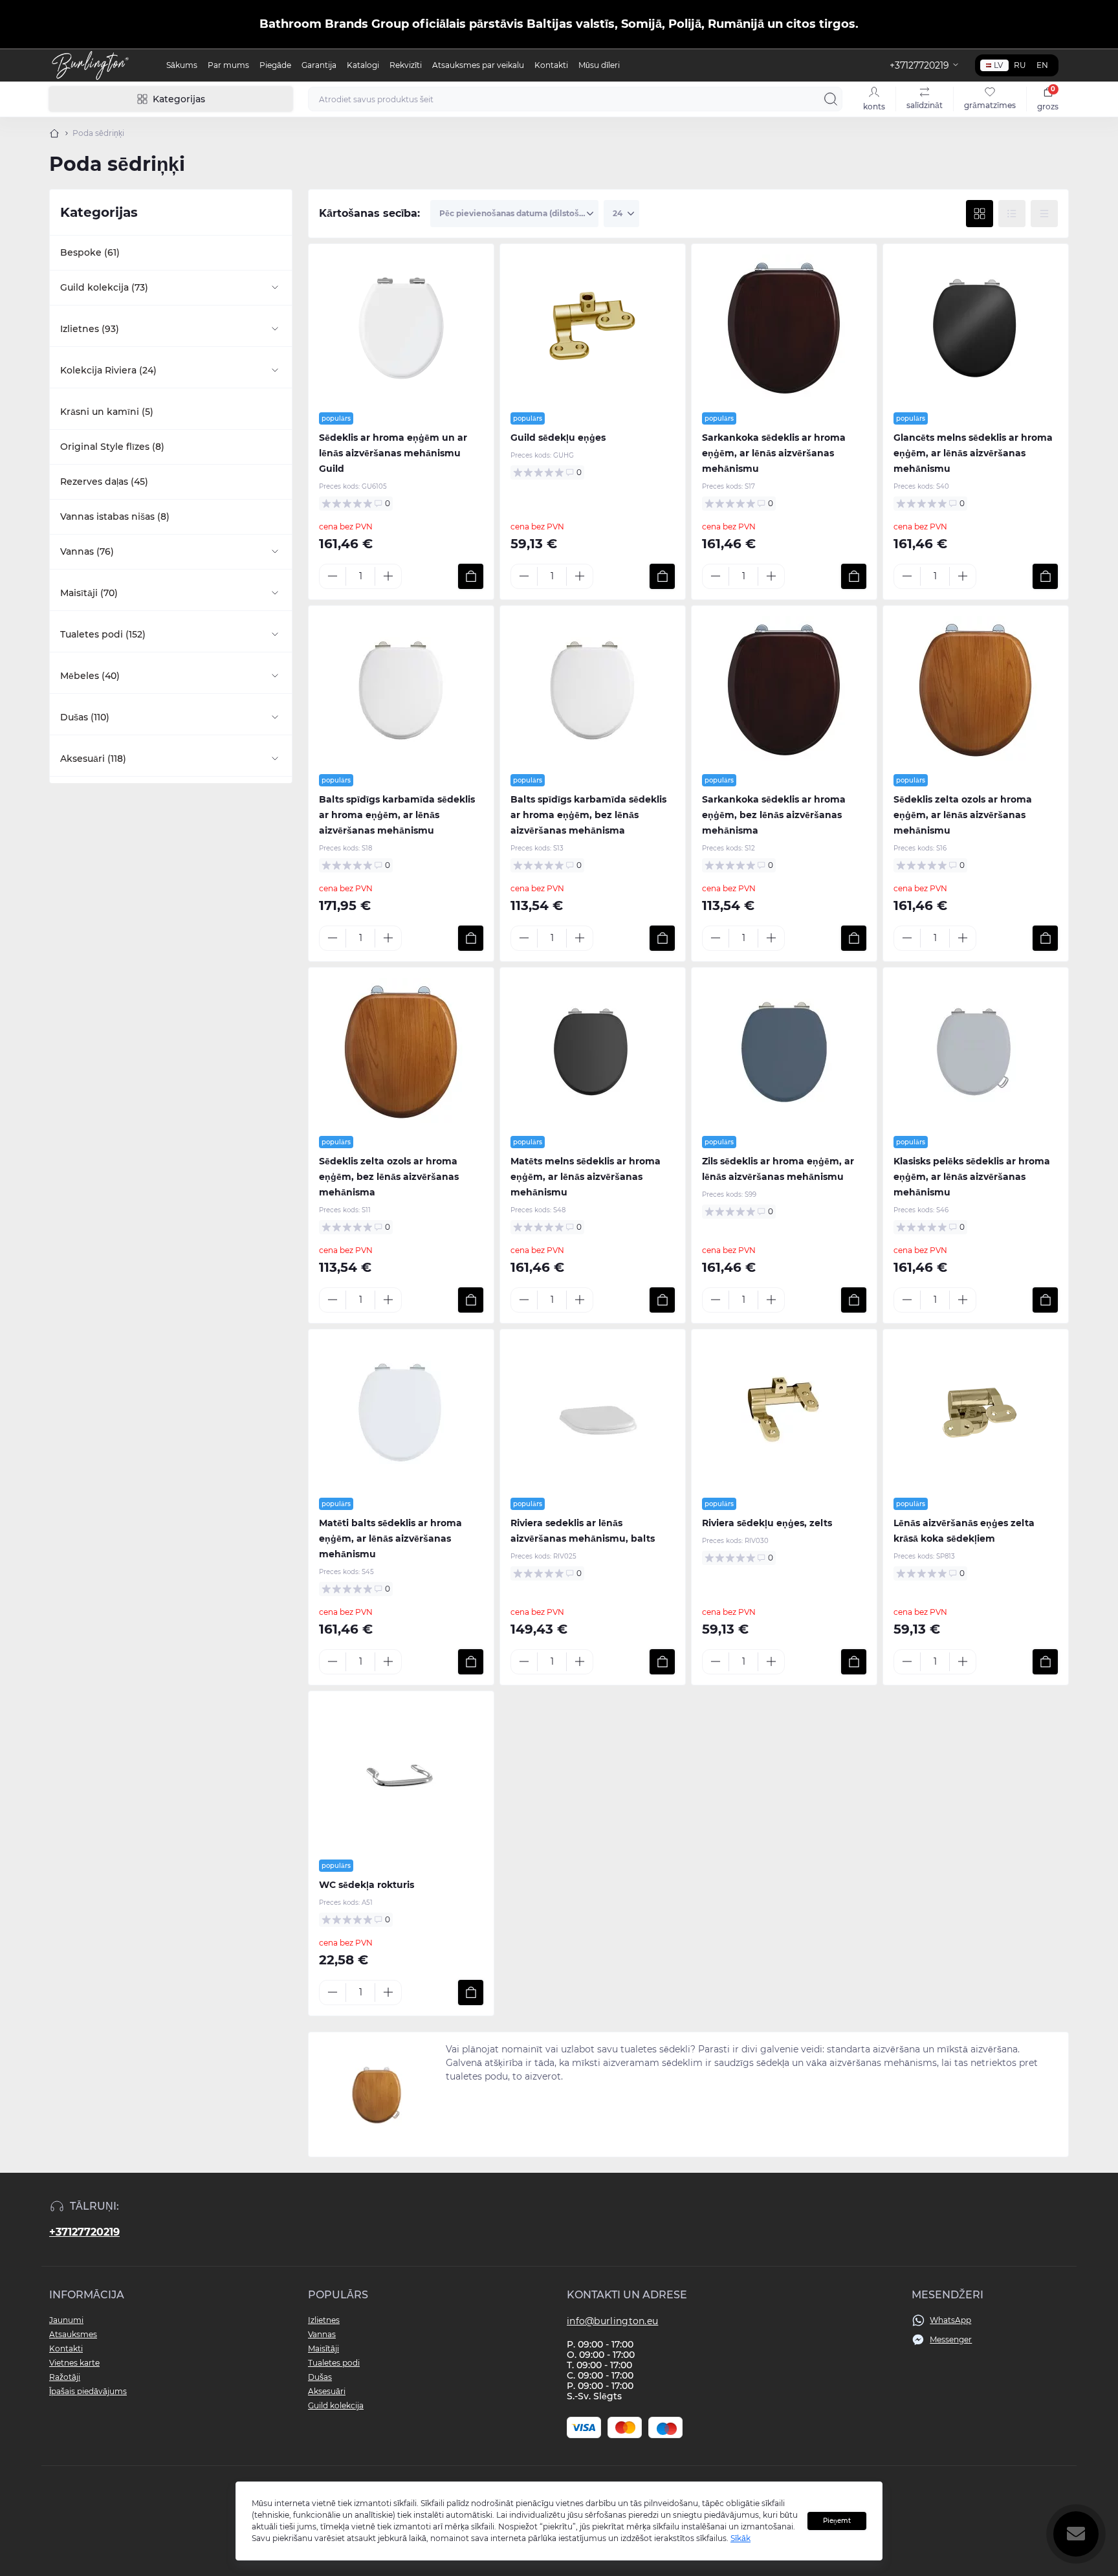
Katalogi (363, 65)
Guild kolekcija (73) (104, 287)
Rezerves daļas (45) (104, 482)
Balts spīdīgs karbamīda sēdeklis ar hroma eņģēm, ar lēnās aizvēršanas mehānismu (397, 815)
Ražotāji (65, 2377)
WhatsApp (950, 2320)
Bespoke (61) (90, 252)
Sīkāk (740, 2538)
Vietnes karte (74, 2363)
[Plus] (388, 576)
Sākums (182, 65)
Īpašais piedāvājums (88, 2391)
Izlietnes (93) (90, 329)
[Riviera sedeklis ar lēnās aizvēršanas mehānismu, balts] (593, 1414)
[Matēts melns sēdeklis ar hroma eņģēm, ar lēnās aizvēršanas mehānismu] (593, 1052)
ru (1020, 65)
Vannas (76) (87, 551)
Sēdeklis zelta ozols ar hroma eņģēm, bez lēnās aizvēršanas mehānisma (389, 1177)
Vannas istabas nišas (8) (115, 516)
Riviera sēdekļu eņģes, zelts (767, 1523)
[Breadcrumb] (54, 133)
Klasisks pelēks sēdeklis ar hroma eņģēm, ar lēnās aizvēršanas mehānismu (972, 1177)
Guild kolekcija (336, 2405)
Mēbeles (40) (90, 676)
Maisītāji (323, 2348)
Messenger (951, 2339)
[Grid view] (980, 214)
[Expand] (275, 287)
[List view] (1012, 214)
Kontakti (551, 65)
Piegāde (275, 65)
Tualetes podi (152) (103, 634)
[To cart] (471, 576)
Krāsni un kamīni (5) (107, 412)
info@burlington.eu (612, 2321)
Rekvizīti (406, 65)
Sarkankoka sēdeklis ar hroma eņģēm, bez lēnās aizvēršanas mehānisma (774, 815)
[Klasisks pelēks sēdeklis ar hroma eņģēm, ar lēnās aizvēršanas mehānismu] (976, 1052)
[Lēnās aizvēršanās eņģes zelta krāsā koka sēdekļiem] (976, 1414)
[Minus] (333, 576)
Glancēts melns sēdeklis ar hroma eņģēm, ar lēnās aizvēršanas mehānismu (973, 453)
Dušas (320, 2377)
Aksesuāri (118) (93, 759)
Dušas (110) (85, 717)
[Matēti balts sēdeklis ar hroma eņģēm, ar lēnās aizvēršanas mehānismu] (401, 1414)
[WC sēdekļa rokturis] (401, 1775)
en (1042, 65)
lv (998, 65)
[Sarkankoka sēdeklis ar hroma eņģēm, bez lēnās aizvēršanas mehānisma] (784, 690)
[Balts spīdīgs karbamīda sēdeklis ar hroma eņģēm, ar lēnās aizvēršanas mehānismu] (401, 690)
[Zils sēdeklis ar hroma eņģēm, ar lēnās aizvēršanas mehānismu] (784, 1052)
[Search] (831, 99)
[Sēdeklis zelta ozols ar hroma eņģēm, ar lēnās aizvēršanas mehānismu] (976, 690)
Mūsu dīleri (599, 65)
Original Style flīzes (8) (112, 447)
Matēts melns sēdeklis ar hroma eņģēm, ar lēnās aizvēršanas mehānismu (586, 1177)
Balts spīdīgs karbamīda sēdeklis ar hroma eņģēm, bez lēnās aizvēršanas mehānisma (588, 815)
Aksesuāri (327, 2391)
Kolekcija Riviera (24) (108, 370)
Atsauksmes (73, 2334)
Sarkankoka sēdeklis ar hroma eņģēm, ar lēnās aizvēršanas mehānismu (774, 453)
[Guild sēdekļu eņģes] (593, 328)
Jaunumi (66, 2320)
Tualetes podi (334, 2363)
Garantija (319, 65)
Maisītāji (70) (89, 593)
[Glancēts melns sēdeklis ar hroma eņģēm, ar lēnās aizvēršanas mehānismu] (976, 328)
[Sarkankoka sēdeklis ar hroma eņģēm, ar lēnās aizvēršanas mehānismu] (784, 328)
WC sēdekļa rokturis (367, 1885)
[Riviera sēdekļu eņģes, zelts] (784, 1414)
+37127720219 (84, 2232)
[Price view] (1044, 214)
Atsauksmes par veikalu (478, 65)
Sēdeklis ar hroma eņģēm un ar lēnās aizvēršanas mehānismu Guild (393, 453)
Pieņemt (837, 2521)
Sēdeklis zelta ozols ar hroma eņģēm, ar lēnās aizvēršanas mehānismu (963, 815)
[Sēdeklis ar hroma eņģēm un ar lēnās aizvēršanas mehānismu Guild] (401, 328)
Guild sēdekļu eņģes (558, 438)
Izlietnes (324, 2320)
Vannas (322, 2334)
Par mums (228, 65)
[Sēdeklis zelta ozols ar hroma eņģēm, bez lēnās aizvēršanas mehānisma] (401, 1052)
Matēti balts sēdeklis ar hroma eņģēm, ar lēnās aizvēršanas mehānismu (390, 1538)
